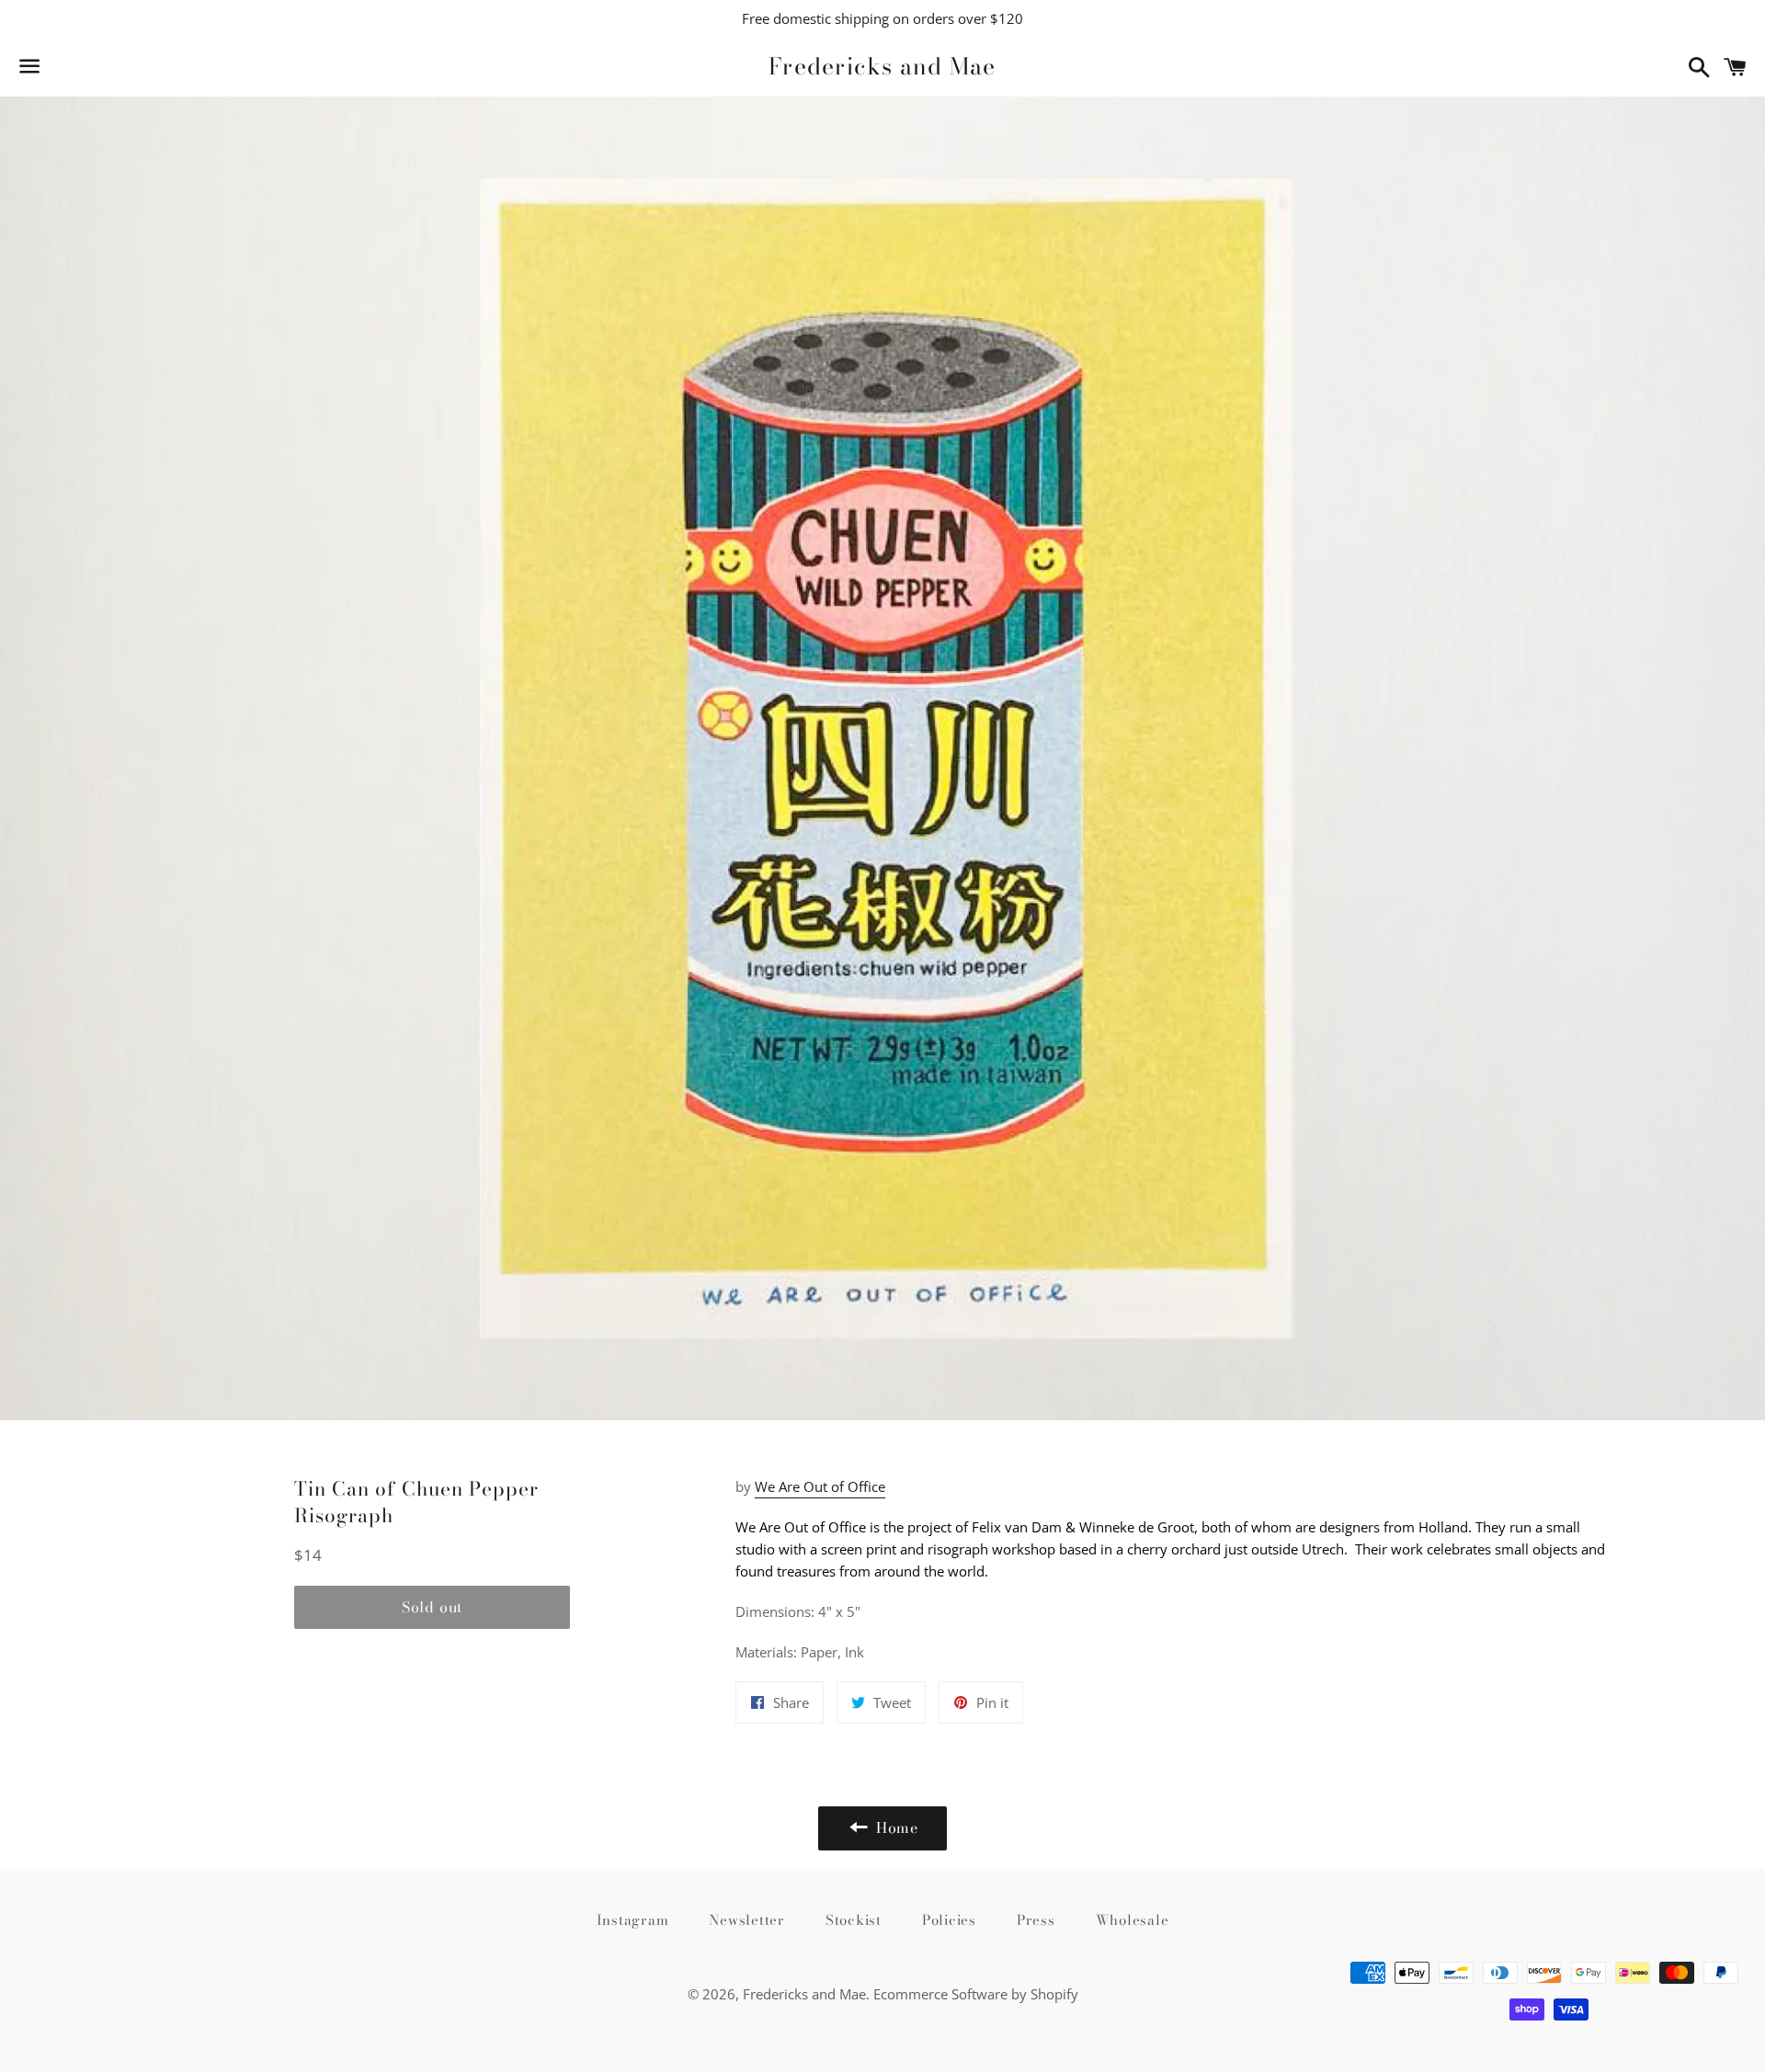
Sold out (432, 1607)
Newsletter (747, 1920)
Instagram (633, 1920)
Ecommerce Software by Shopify (976, 1994)
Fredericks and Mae (882, 67)
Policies (949, 1920)
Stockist (854, 1920)
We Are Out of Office (820, 1486)
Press (1036, 1920)
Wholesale (1133, 1920)
